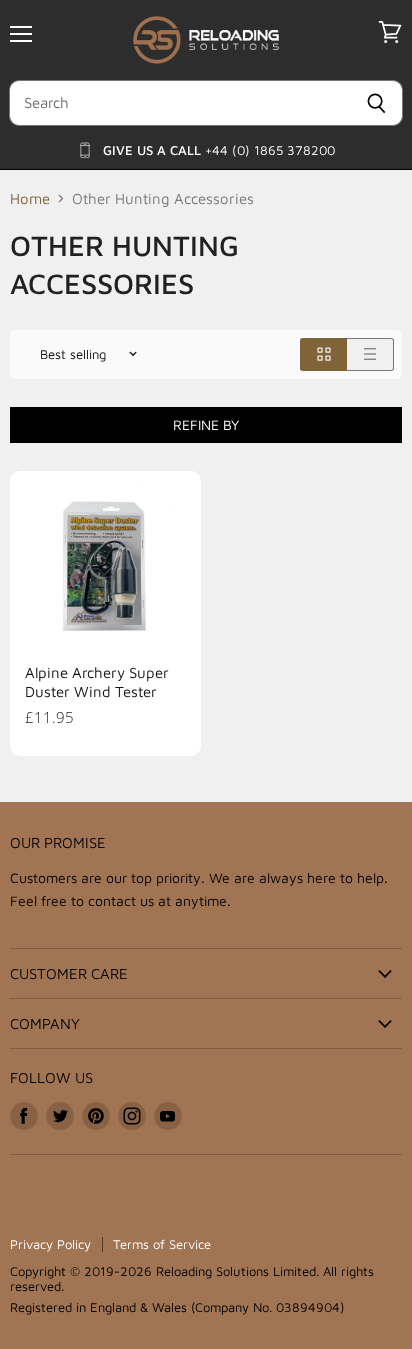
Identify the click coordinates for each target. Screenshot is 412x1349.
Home (30, 198)
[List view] (370, 354)
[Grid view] (323, 354)
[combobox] (179, 103)
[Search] (376, 103)
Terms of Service (162, 1244)
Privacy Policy (50, 1244)
